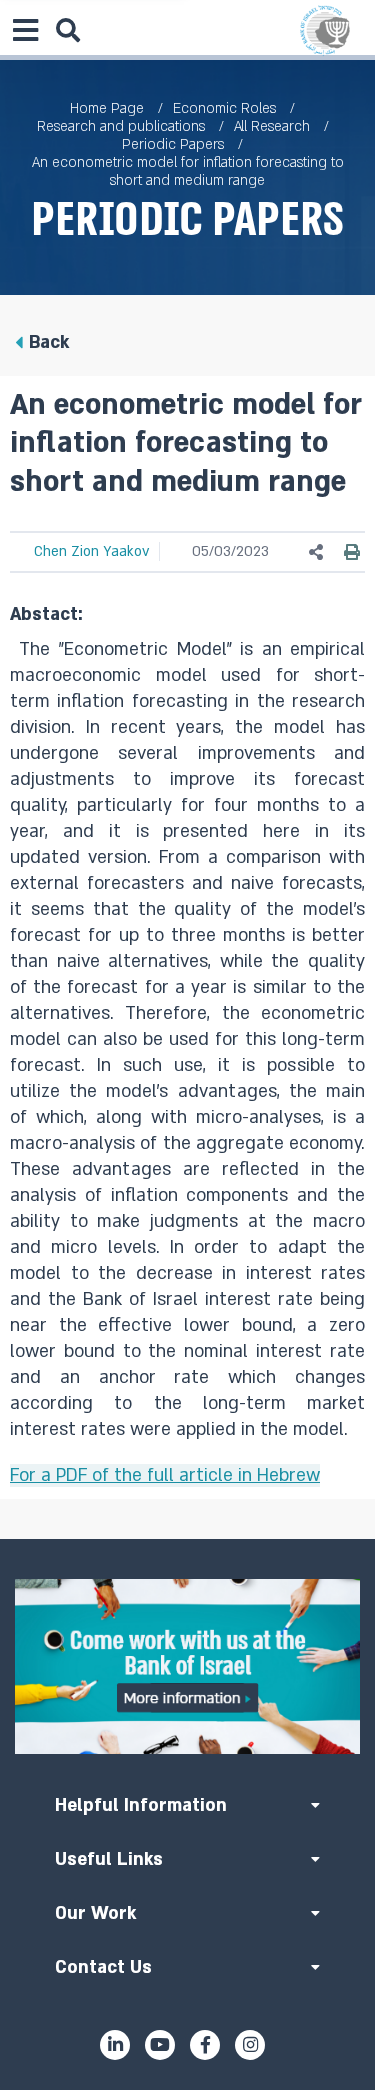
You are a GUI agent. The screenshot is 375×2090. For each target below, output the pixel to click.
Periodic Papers (173, 144)
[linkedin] (115, 2045)
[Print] (352, 552)
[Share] (317, 552)
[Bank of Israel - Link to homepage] (325, 30)
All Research (272, 126)
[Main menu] (25, 30)
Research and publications (121, 126)
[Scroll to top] (188, 1539)
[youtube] (160, 2045)
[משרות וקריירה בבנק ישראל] (187, 1666)
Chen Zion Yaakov (91, 551)
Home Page (107, 108)
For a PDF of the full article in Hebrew (165, 1475)
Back (49, 342)
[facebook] (205, 2045)
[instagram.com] (250, 2045)
